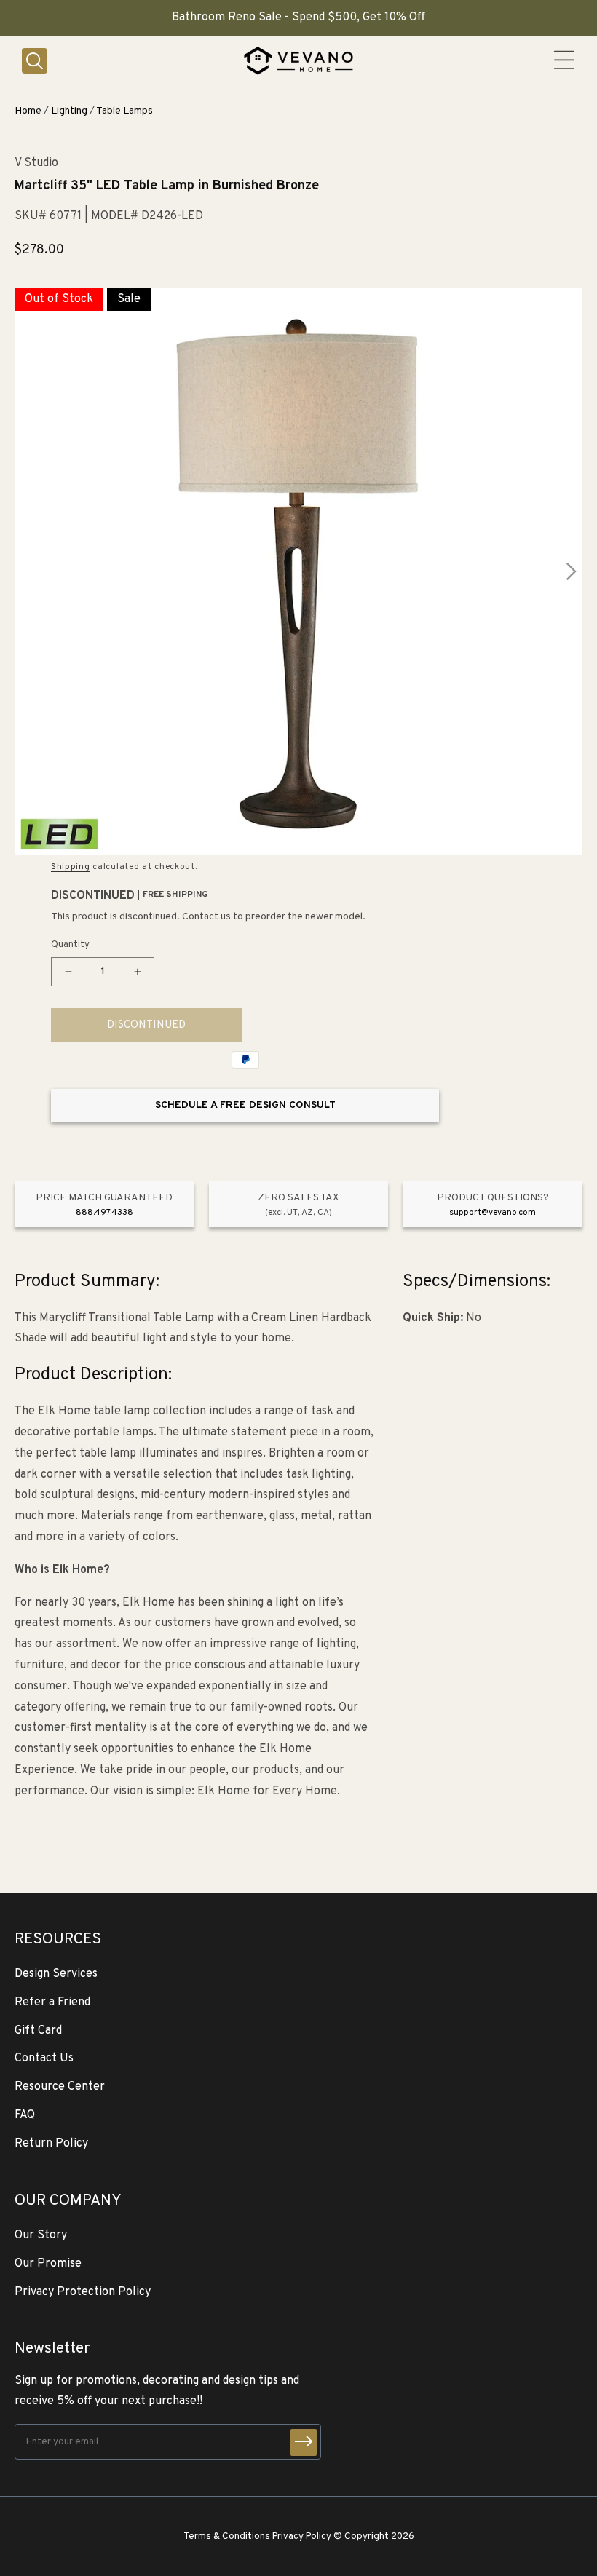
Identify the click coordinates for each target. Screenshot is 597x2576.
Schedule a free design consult (245, 1105)
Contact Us (44, 2058)
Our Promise (48, 2264)
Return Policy (51, 2144)
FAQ (25, 2115)
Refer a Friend (52, 2002)
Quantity (70, 945)
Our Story (41, 2235)
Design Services (56, 1974)
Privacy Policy (302, 2536)
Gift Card (38, 2031)
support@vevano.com (493, 1213)
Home (28, 111)
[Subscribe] (304, 2442)
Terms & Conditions (227, 2536)
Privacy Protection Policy (83, 2292)
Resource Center (60, 2087)
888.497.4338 (104, 1213)
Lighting (69, 111)
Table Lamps (124, 111)
